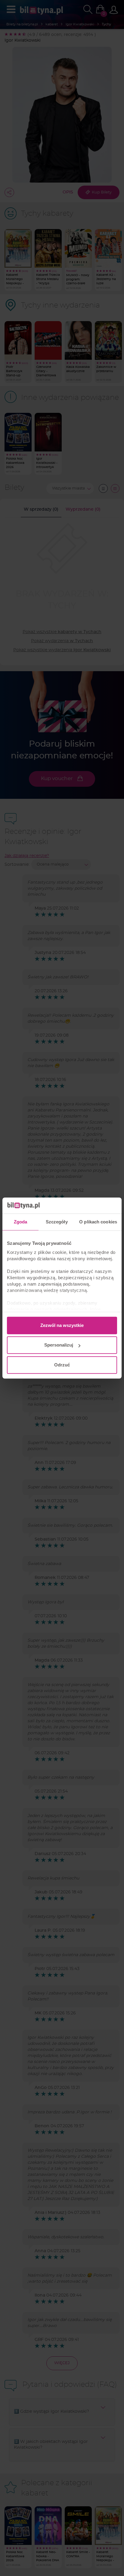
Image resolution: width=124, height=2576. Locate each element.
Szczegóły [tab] (57, 1222)
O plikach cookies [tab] (98, 1222)
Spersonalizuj (59, 1345)
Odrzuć (62, 1365)
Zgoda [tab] (21, 1222)
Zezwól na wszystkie (62, 1325)
